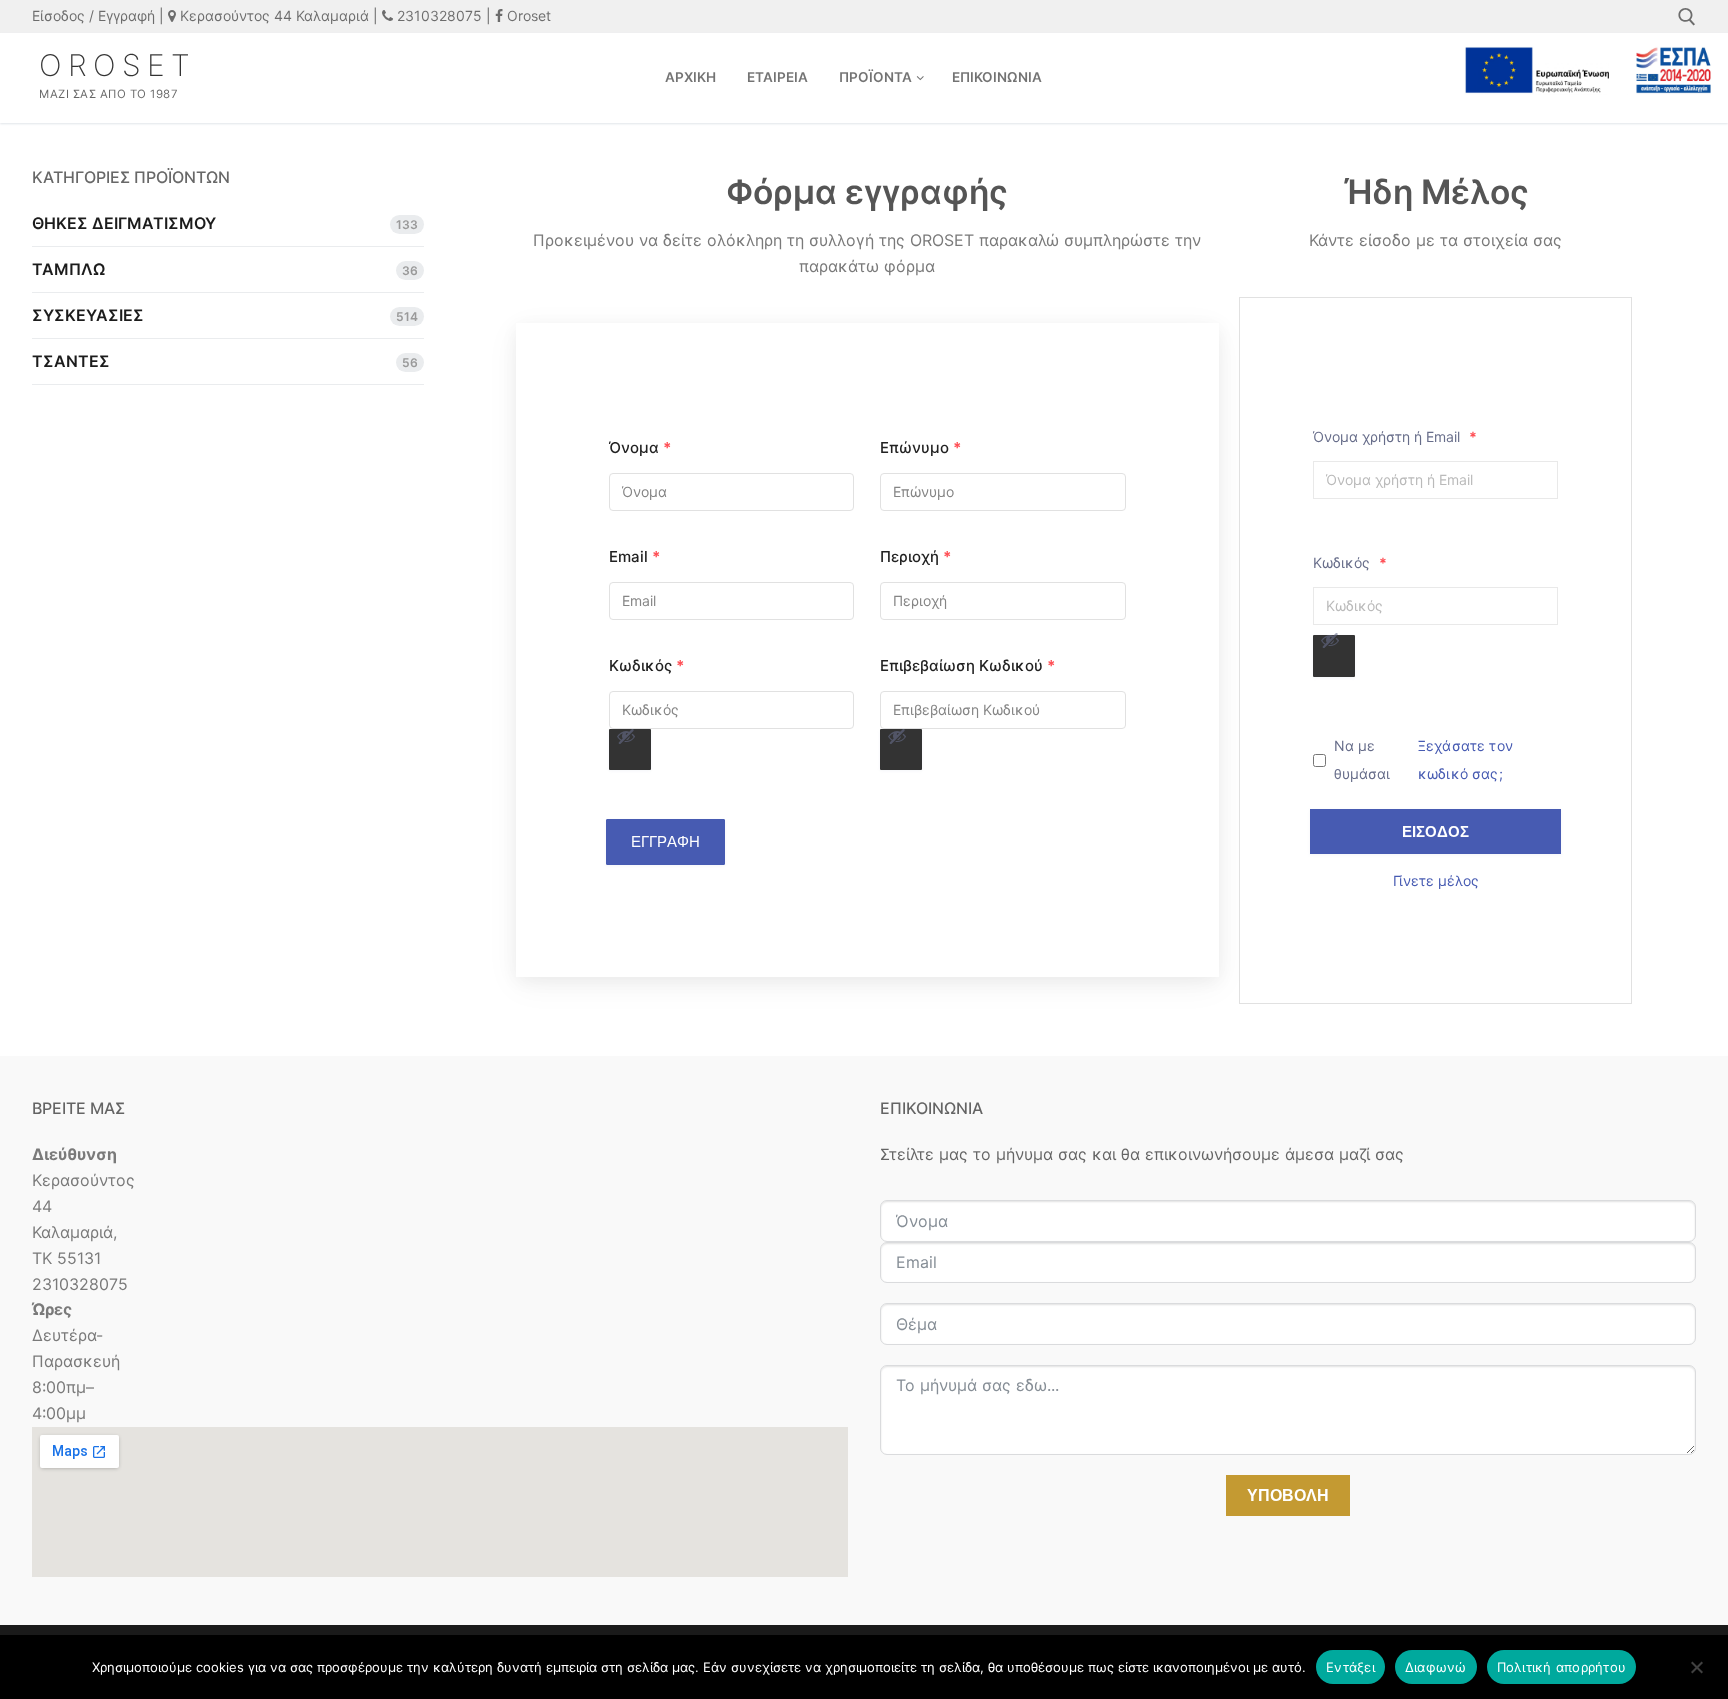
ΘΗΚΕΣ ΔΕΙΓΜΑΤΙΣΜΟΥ (124, 223)
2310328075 (437, 15)
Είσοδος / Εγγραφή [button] (93, 15)
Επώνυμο (920, 447)
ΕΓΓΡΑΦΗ (665, 841)
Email (634, 556)
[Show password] (626, 736)
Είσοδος (1435, 831)
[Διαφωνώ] (1696, 1674)
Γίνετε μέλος (1436, 880)
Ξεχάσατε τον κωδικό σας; (1465, 759)
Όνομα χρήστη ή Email (1395, 436)
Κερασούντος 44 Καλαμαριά (272, 15)
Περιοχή (915, 556)
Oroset (527, 15)
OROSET (117, 65)
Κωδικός (646, 665)
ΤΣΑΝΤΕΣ (71, 361)
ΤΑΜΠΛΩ (68, 269)
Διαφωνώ (1436, 1667)
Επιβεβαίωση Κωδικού (967, 665)
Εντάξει (1350, 1667)
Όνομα (640, 447)
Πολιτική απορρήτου (1562, 1667)
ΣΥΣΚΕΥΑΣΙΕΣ (88, 315)
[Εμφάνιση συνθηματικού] (630, 750)
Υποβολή (1288, 1495)
